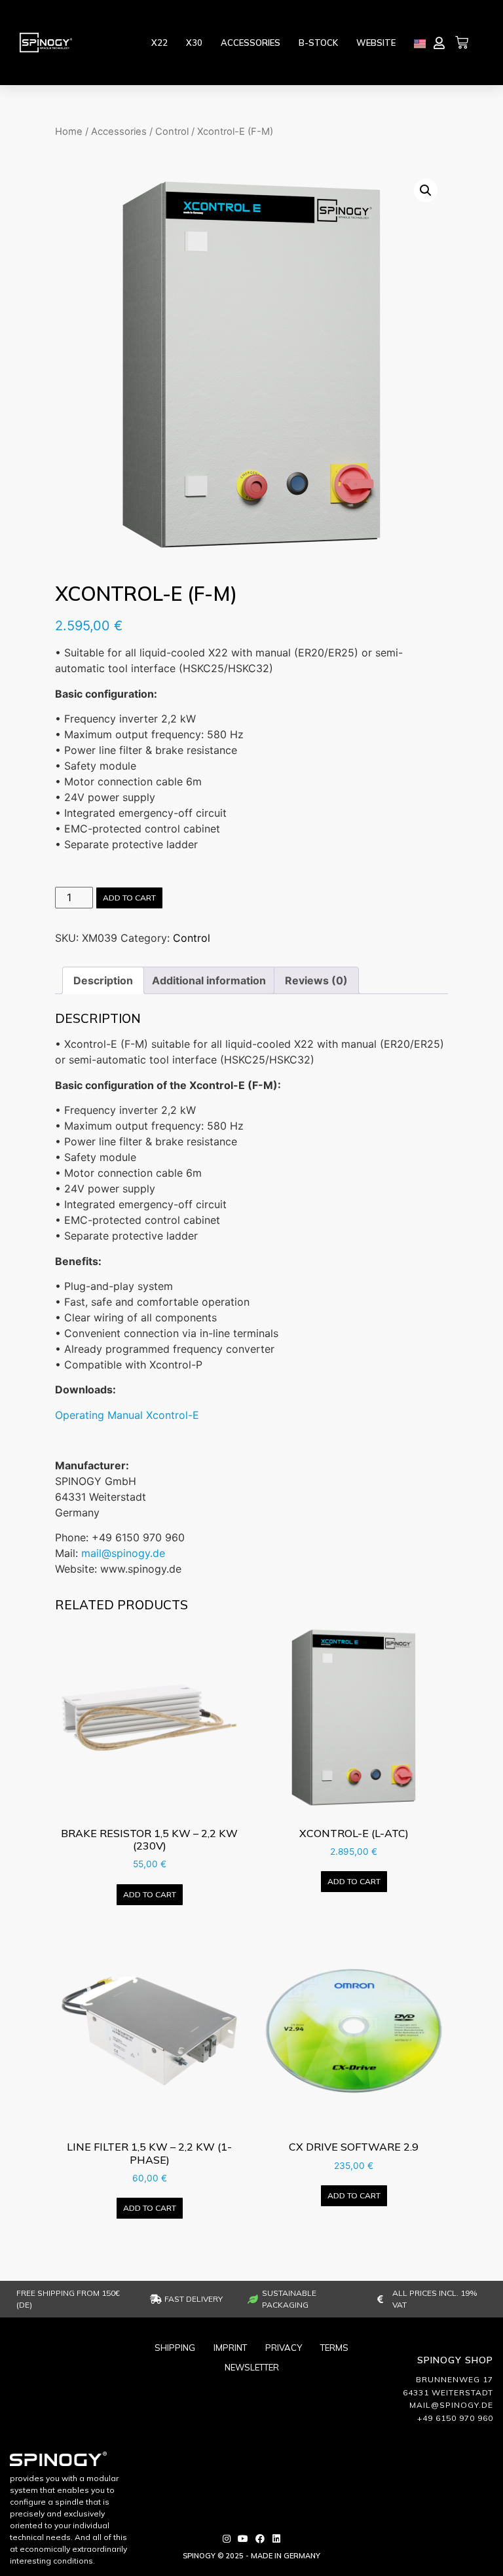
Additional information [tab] (209, 980)
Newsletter (252, 2367)
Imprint (230, 2348)
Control (172, 132)
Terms (334, 2348)
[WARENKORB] (462, 43)
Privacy (284, 2348)
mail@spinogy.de (123, 1553)
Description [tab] (103, 980)
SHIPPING (175, 2348)
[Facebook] (260, 2539)
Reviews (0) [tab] (316, 980)
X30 (194, 43)
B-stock (318, 43)
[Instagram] (227, 2539)
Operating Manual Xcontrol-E (127, 1415)
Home (69, 132)
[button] (426, 190)
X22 (159, 43)
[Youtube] (243, 2539)
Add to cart (129, 898)
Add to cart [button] (150, 1894)
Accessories (251, 43)
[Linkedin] (277, 2539)
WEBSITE (376, 43)
